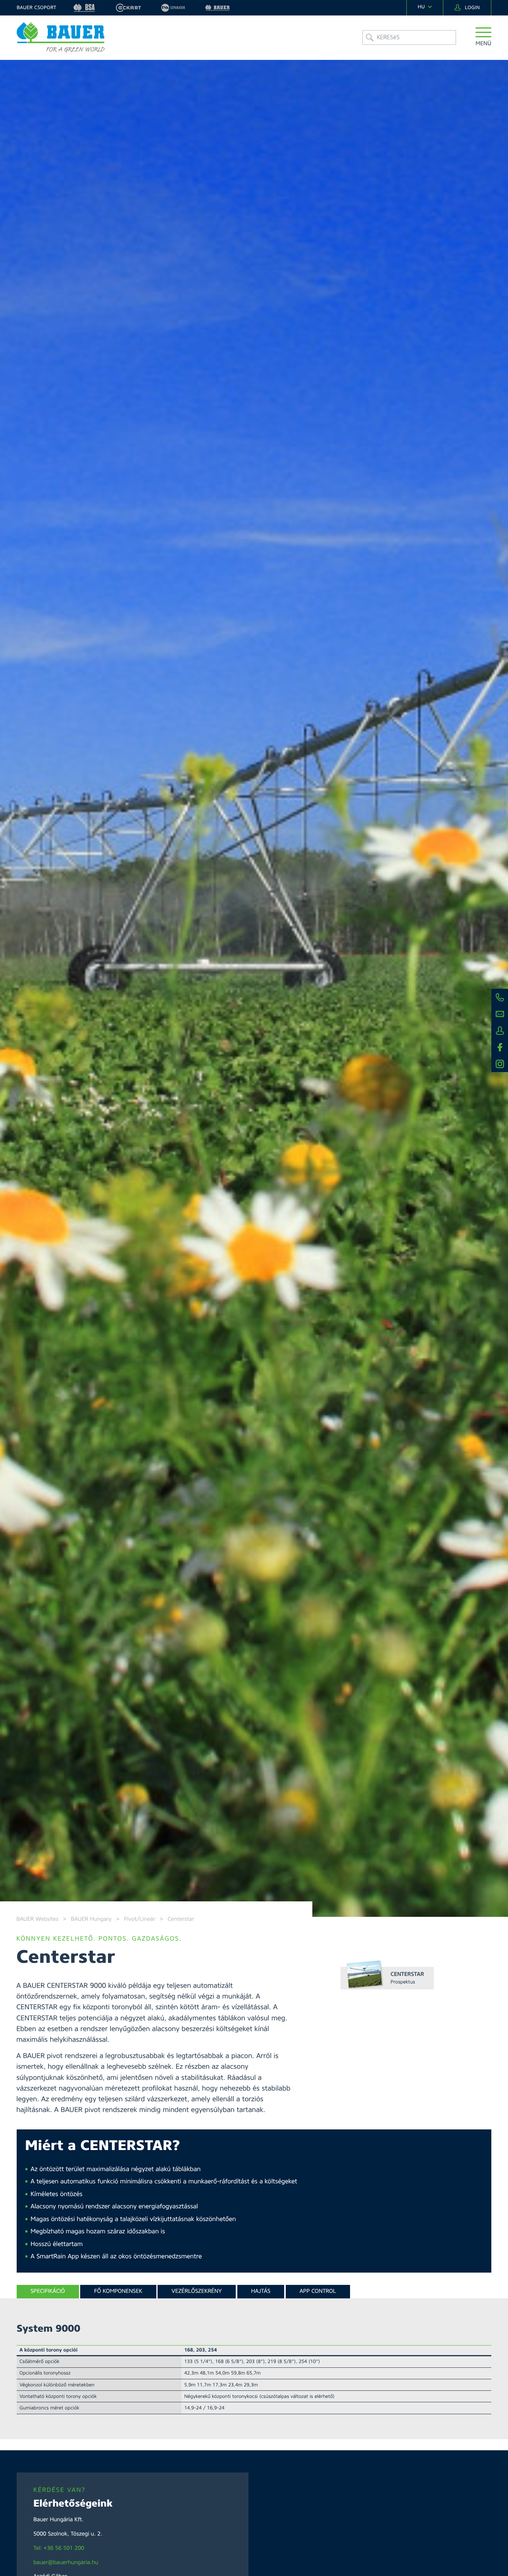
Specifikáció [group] (48, 2291)
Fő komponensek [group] (118, 2291)
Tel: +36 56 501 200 (59, 2548)
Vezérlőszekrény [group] (197, 2291)
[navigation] (425, 7)
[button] (483, 37)
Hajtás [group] (261, 2291)
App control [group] (318, 2291)
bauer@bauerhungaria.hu (66, 2563)
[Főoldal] (61, 37)
